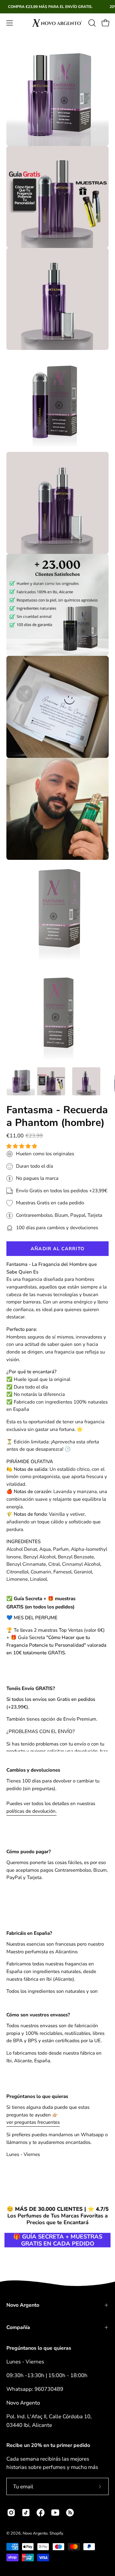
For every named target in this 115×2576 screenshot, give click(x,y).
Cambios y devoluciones (33, 1770)
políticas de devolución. (31, 1811)
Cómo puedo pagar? (29, 1852)
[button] (22, 1146)
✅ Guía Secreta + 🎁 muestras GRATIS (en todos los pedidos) (41, 1603)
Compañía (18, 2327)
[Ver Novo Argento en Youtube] (55, 2513)
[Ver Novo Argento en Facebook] (41, 2513)
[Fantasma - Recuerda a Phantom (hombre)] (21, 1081)
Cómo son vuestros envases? (38, 2015)
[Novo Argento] (57, 23)
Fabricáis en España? (29, 1933)
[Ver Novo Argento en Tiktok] (26, 2513)
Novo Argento (23, 2305)
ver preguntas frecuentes (33, 2122)
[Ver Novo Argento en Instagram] (11, 2513)
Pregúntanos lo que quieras (37, 2096)
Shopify (56, 2533)
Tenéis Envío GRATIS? (31, 1688)
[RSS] (70, 2513)
